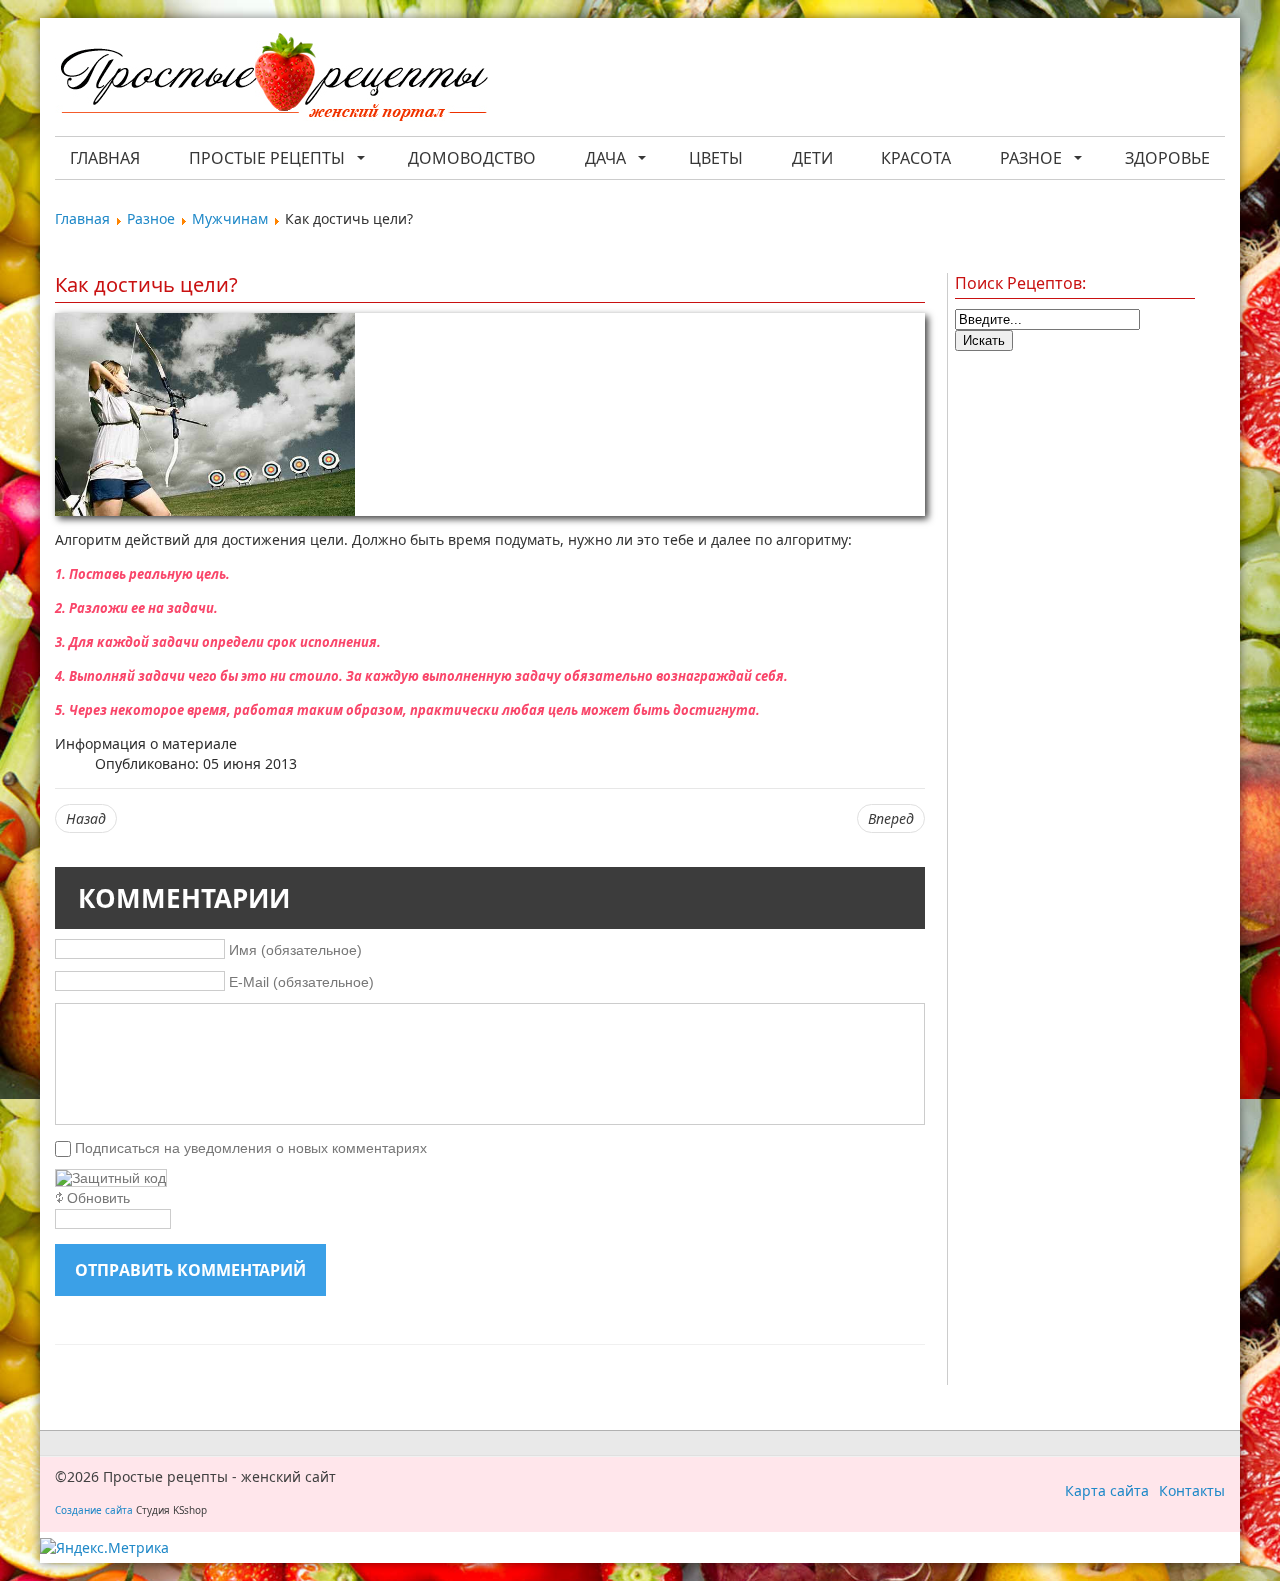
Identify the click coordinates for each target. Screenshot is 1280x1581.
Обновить (98, 1198)
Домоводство (472, 158)
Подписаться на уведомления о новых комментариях (251, 1148)
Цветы (716, 158)
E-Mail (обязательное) (301, 981)
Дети (812, 158)
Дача (605, 158)
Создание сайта (94, 1510)
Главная (105, 158)
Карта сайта (1107, 1490)
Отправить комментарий (190, 1270)
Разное (1031, 158)
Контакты (1192, 1490)
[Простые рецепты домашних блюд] (273, 79)
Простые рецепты (267, 158)
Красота (916, 158)
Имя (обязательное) (295, 949)
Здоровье (1167, 158)
